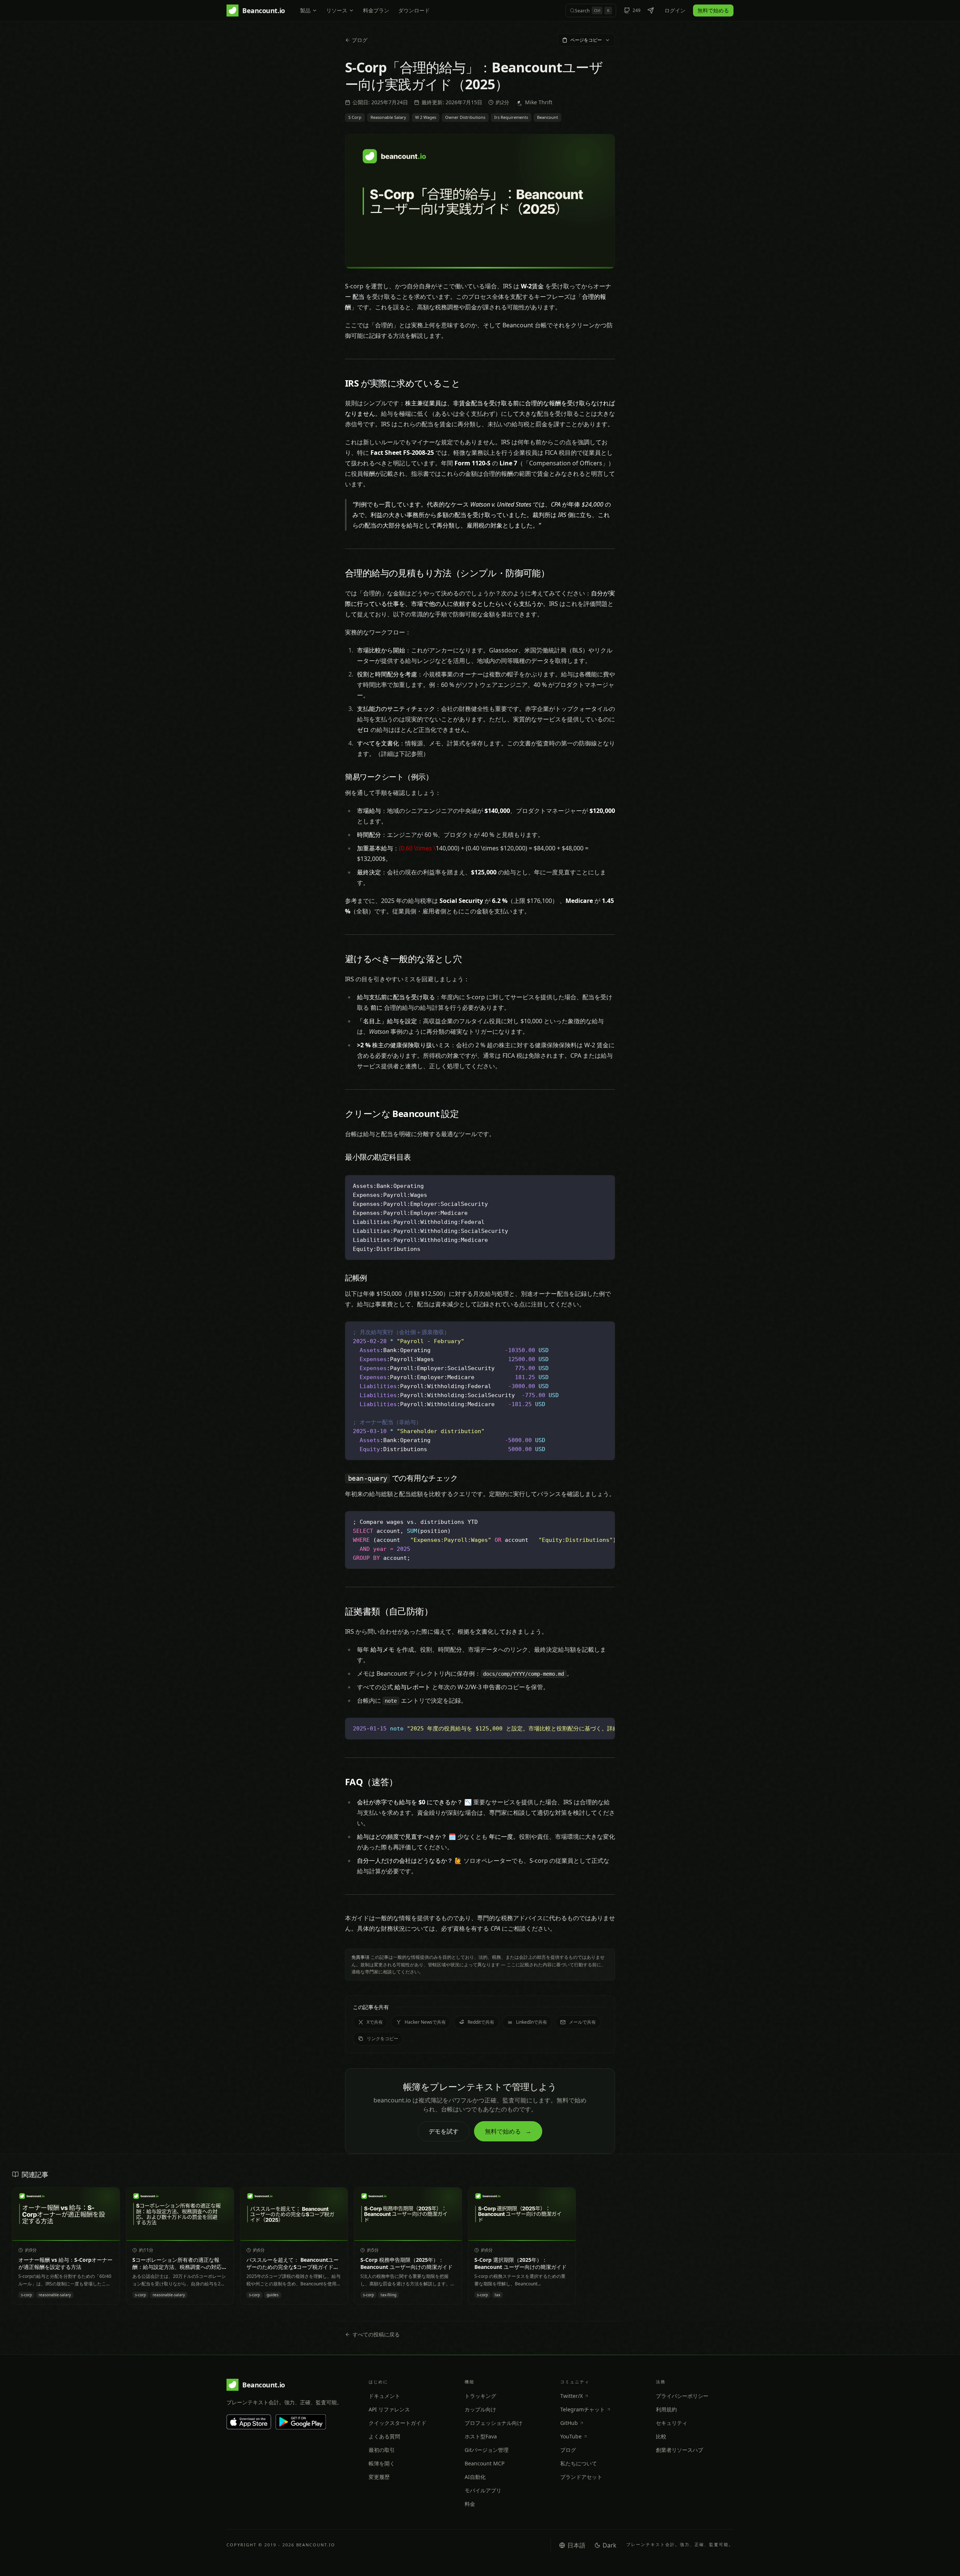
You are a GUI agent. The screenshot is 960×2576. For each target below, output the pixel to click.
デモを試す (444, 2131)
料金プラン (376, 10)
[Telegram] (651, 10)
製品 (305, 10)
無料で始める (713, 10)
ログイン (675, 10)
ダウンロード (414, 10)
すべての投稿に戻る (376, 2334)
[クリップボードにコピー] (605, 1185)
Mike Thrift (539, 102)
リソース (337, 10)
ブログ (360, 40)
